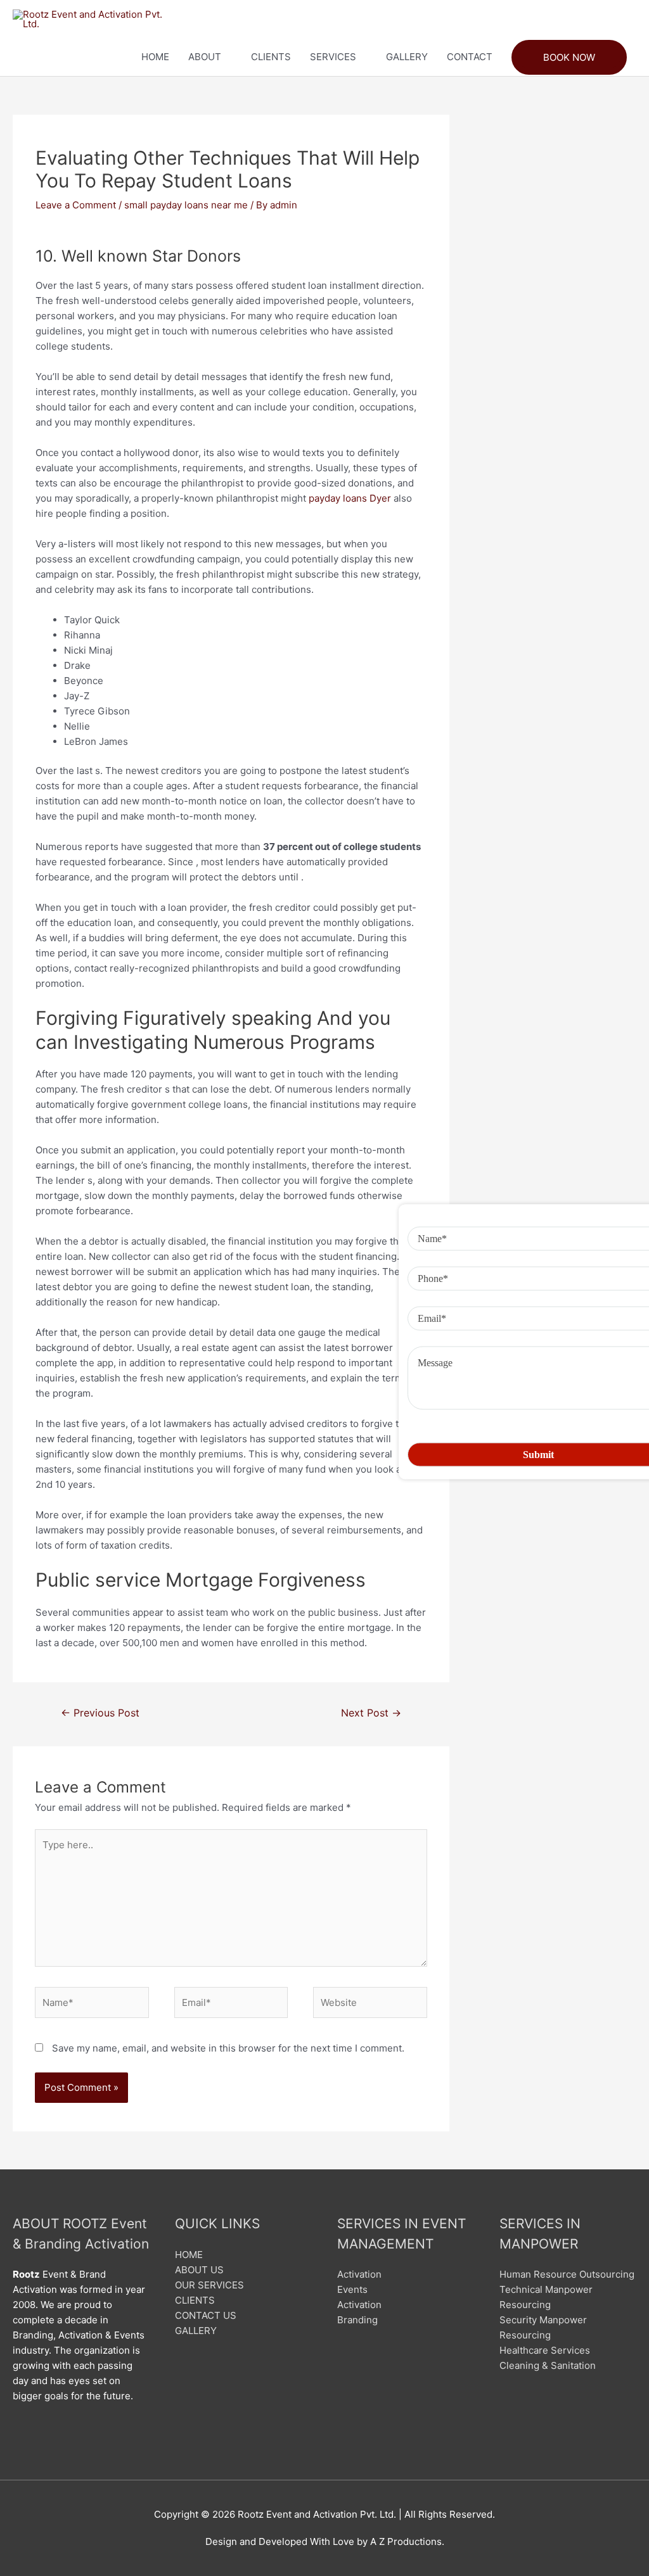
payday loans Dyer (350, 498)
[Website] (370, 2005)
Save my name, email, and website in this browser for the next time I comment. (228, 2048)
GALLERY (407, 57)
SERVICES (333, 57)
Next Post (371, 1713)
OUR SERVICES (209, 2285)
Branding (357, 2320)
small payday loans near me (186, 205)
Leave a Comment (76, 205)
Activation (359, 2274)
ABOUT (205, 57)
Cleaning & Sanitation (548, 2365)
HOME (155, 57)
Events (352, 2289)
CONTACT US (206, 2315)
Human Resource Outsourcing (567, 2274)
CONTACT (470, 57)
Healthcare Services (545, 2350)
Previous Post (100, 1713)
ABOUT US (199, 2270)
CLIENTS (271, 57)
